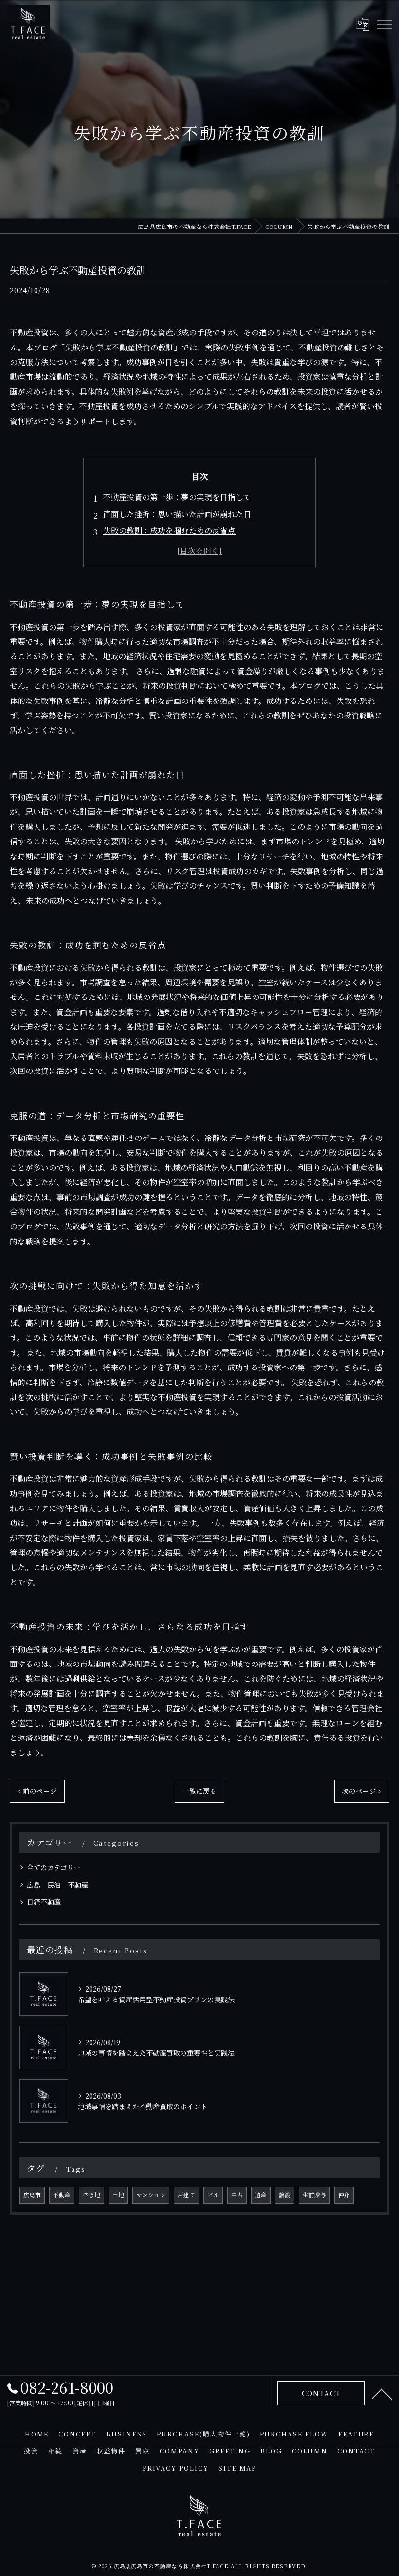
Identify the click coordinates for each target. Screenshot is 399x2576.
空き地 (91, 2195)
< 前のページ (37, 1791)
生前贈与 (314, 2195)
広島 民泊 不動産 (57, 1885)
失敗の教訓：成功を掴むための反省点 (169, 531)
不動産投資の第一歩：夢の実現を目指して (177, 497)
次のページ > (362, 1791)
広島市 (32, 2195)
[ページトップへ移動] (382, 2393)
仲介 (344, 2195)
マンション (151, 2195)
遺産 (261, 2195)
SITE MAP (238, 2468)
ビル (213, 2195)
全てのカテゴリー (54, 1867)
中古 (237, 2195)
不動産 (62, 2195)
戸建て (186, 2195)
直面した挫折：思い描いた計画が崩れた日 (177, 514)
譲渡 (285, 2195)
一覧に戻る (199, 1791)
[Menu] (384, 24)
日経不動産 (44, 1902)
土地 (118, 2195)
